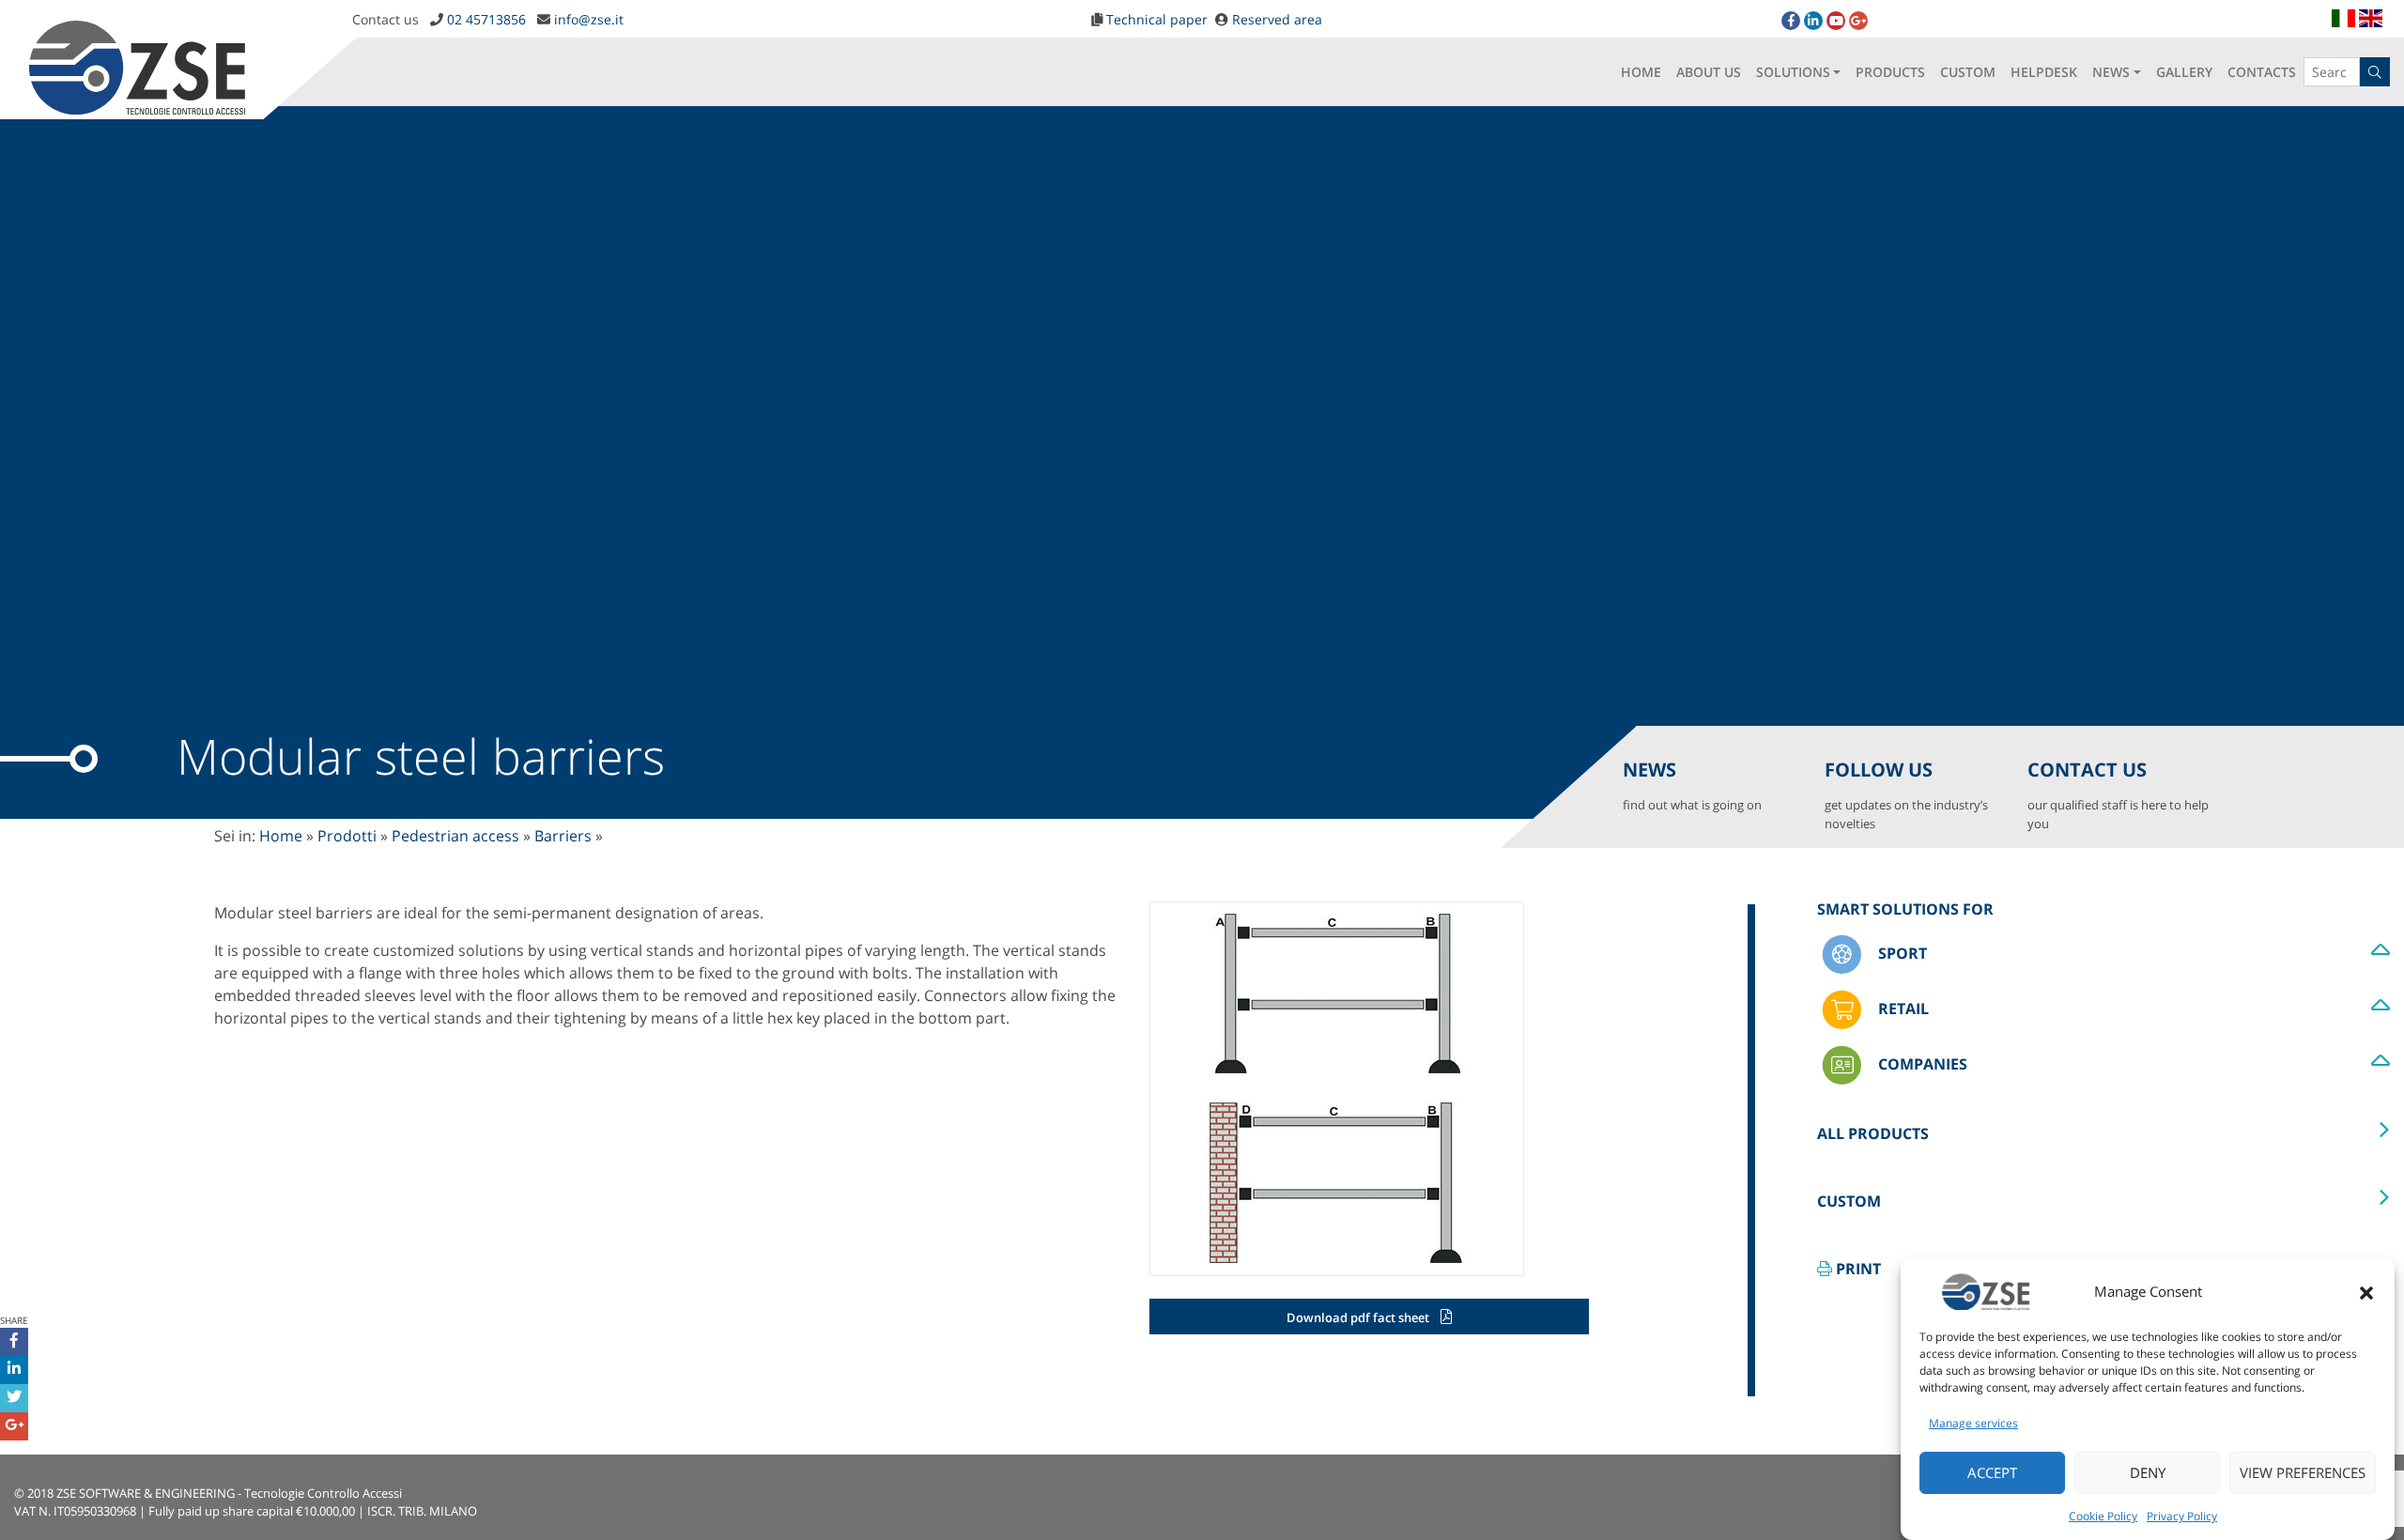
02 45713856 (486, 19)
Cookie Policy (2103, 1516)
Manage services (1973, 1423)
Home (281, 836)
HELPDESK (2044, 72)
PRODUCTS (1890, 72)
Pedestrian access (455, 836)
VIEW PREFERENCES (2303, 1473)
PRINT (1857, 1269)
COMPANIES (1921, 1063)
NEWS (2111, 72)
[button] (2366, 1291)
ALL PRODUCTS (1873, 1133)
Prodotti (347, 836)
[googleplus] (1858, 21)
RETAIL (1902, 1008)
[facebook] (1791, 21)
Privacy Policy (2182, 1516)
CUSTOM (1968, 72)
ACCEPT (1992, 1473)
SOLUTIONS (1793, 72)
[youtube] (1836, 21)
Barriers (563, 836)
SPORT (1901, 952)
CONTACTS (2262, 72)
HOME (1641, 72)
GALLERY (2184, 72)
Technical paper (1157, 19)
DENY (2148, 1473)
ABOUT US (1709, 72)
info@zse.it (589, 19)
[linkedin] (1813, 21)
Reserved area (1277, 19)
